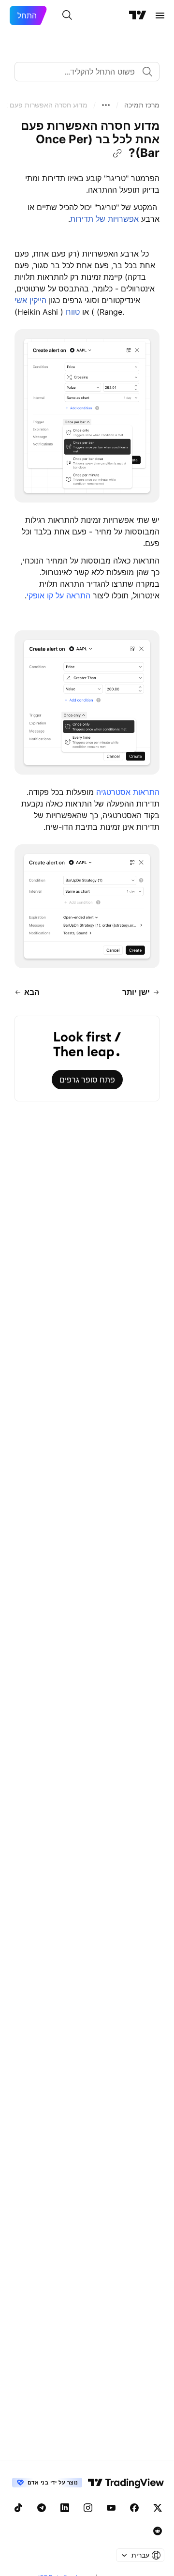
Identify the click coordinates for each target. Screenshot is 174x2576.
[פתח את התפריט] (160, 15)
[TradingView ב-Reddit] (158, 2531)
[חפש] (67, 15)
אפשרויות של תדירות (104, 219)
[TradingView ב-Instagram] (88, 2508)
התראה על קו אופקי (58, 595)
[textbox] (83, 72)
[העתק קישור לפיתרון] (117, 153)
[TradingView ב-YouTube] (111, 2508)
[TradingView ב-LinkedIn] (65, 2508)
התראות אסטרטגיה (128, 792)
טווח (79, 312)
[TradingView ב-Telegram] (42, 2508)
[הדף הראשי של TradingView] (138, 15)
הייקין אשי (30, 300)
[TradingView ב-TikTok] (18, 2508)
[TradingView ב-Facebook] (134, 2508)
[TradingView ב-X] (158, 2508)
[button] (142, 105)
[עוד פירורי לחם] (106, 105)
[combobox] (87, 72)
